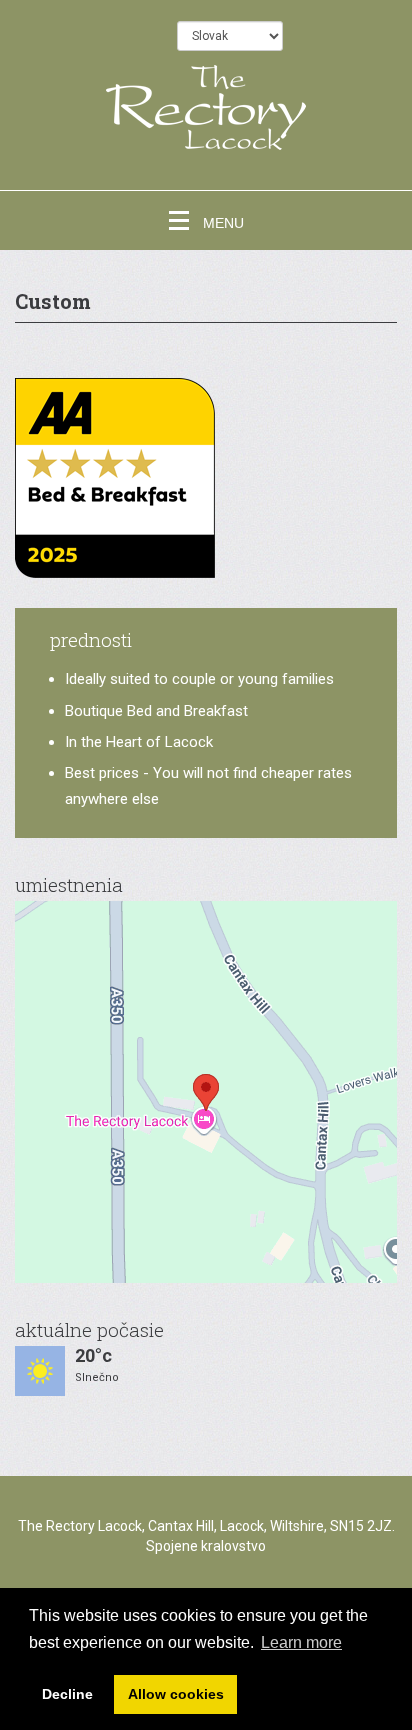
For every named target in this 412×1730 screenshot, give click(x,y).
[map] (206, 1092)
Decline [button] (67, 1694)
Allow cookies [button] (176, 1694)
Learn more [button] (301, 1642)
